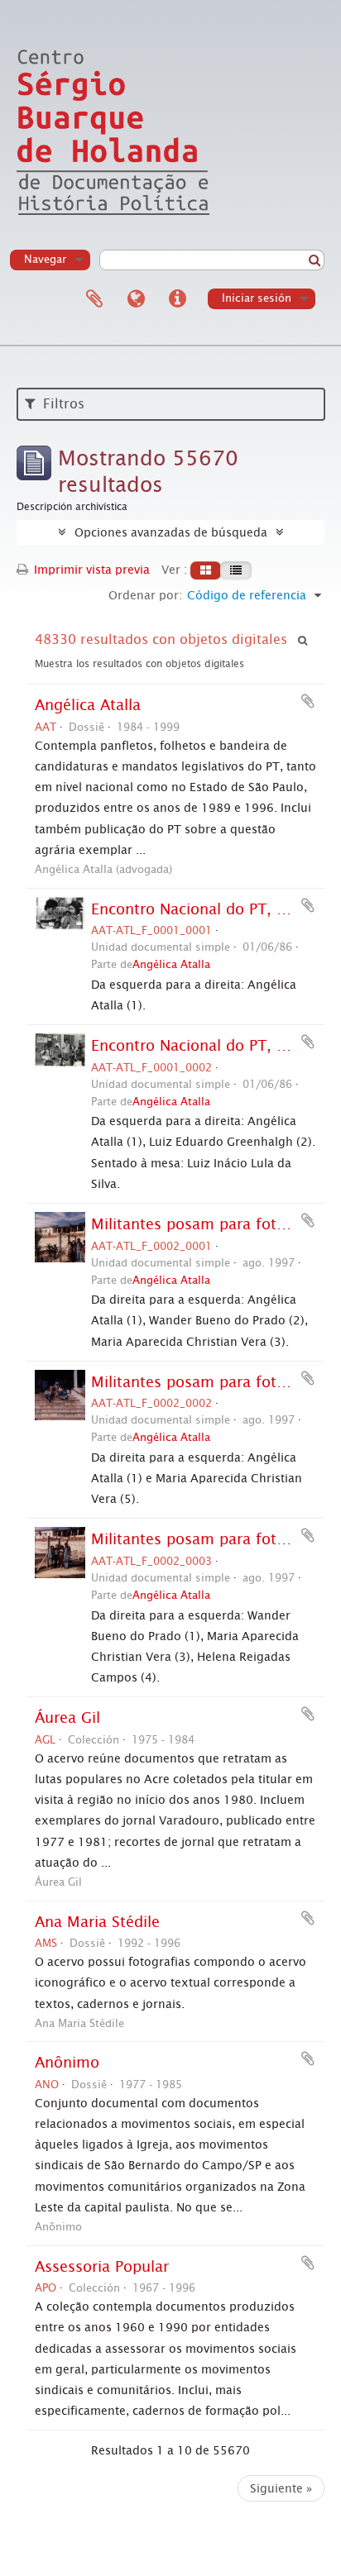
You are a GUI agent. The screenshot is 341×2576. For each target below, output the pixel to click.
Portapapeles (94, 299)
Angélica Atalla (88, 705)
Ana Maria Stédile (97, 1922)
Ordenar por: (145, 595)
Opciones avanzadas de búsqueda (171, 532)
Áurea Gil (67, 1718)
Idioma (136, 299)
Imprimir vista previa (90, 570)
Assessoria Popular (102, 2267)
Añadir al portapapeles (308, 701)
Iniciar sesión (257, 298)
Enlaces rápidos (177, 299)
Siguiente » (281, 2488)
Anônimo (67, 2063)
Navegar (45, 259)
